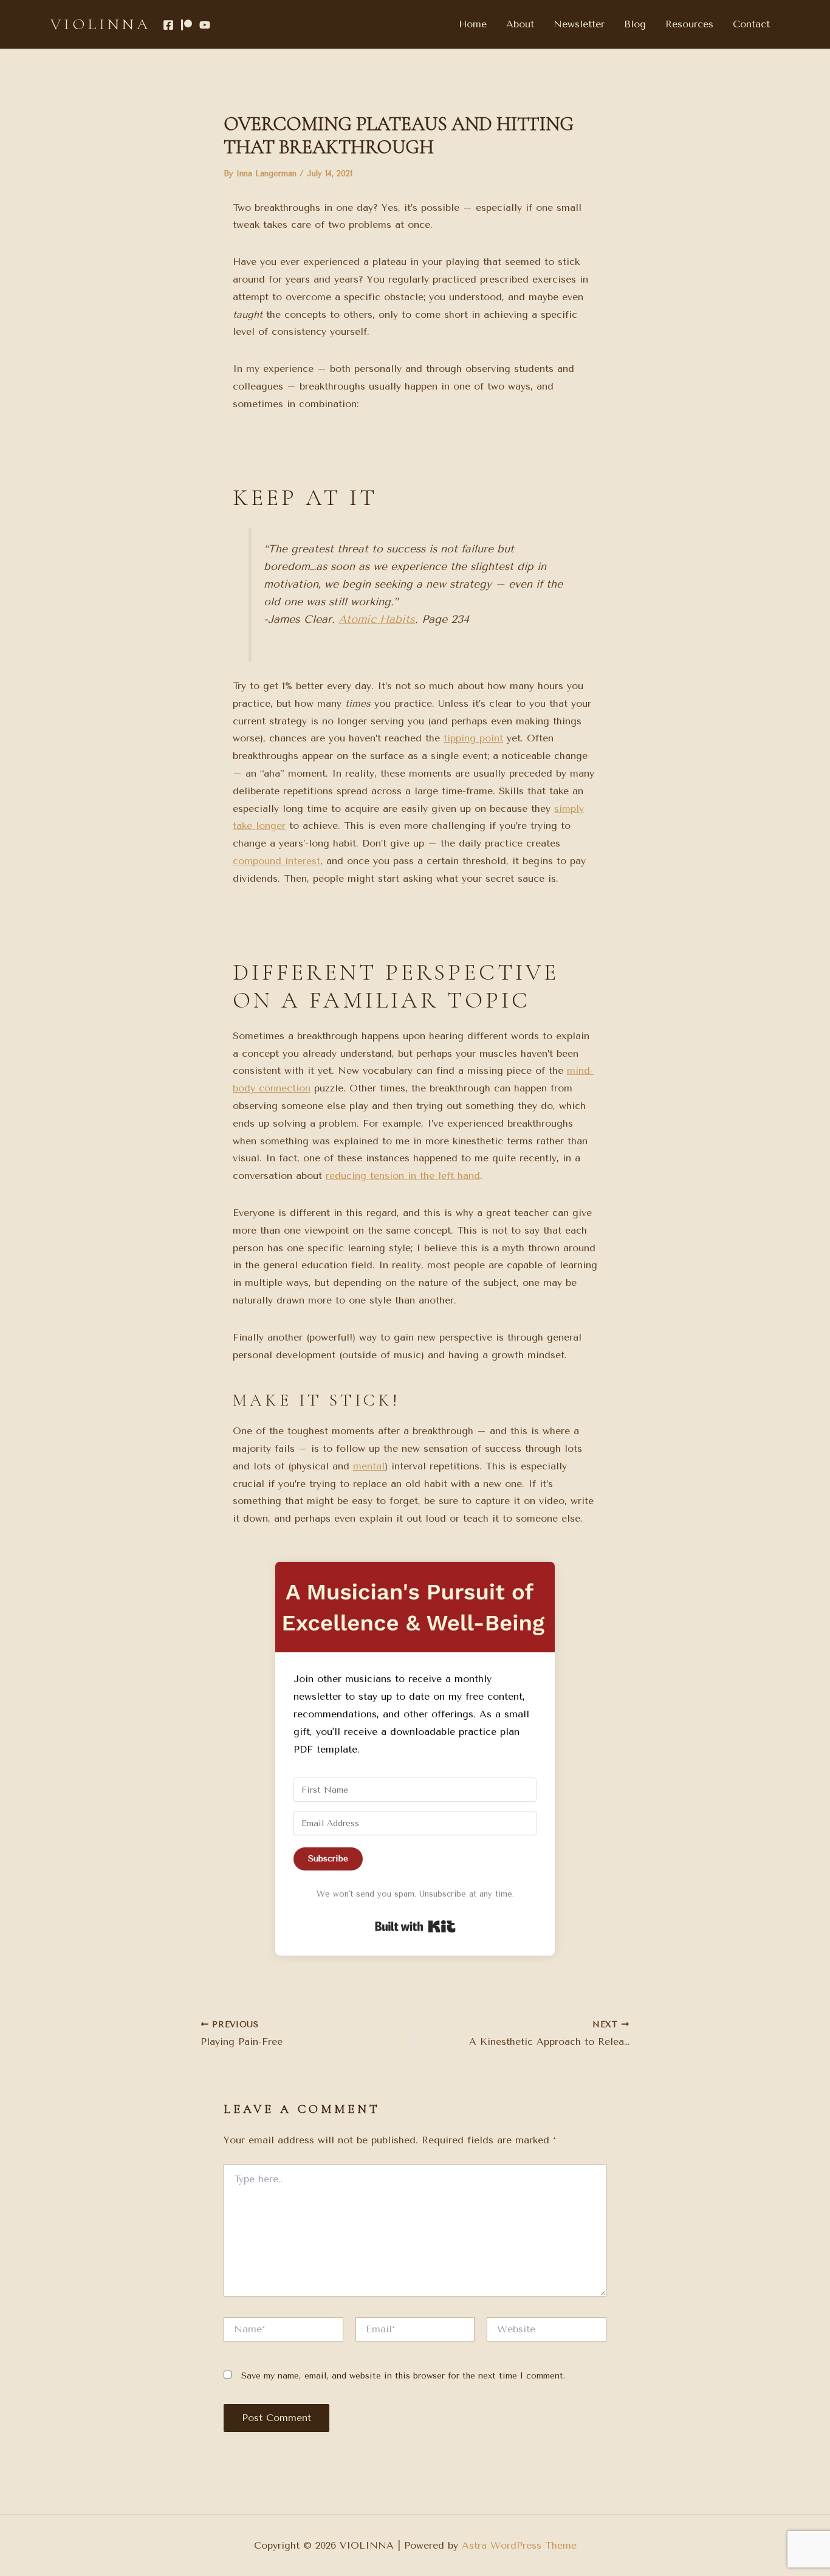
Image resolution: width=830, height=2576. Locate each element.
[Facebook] (168, 25)
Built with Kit (415, 1926)
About (520, 24)
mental (369, 1466)
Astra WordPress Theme (519, 2545)
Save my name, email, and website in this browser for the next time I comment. (403, 2376)
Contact (751, 24)
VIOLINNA (101, 24)
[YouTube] (205, 25)
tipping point (473, 738)
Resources (689, 24)
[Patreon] (187, 25)
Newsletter (579, 24)
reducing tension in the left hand (403, 1176)
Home (473, 24)
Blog (635, 24)
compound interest (276, 861)
